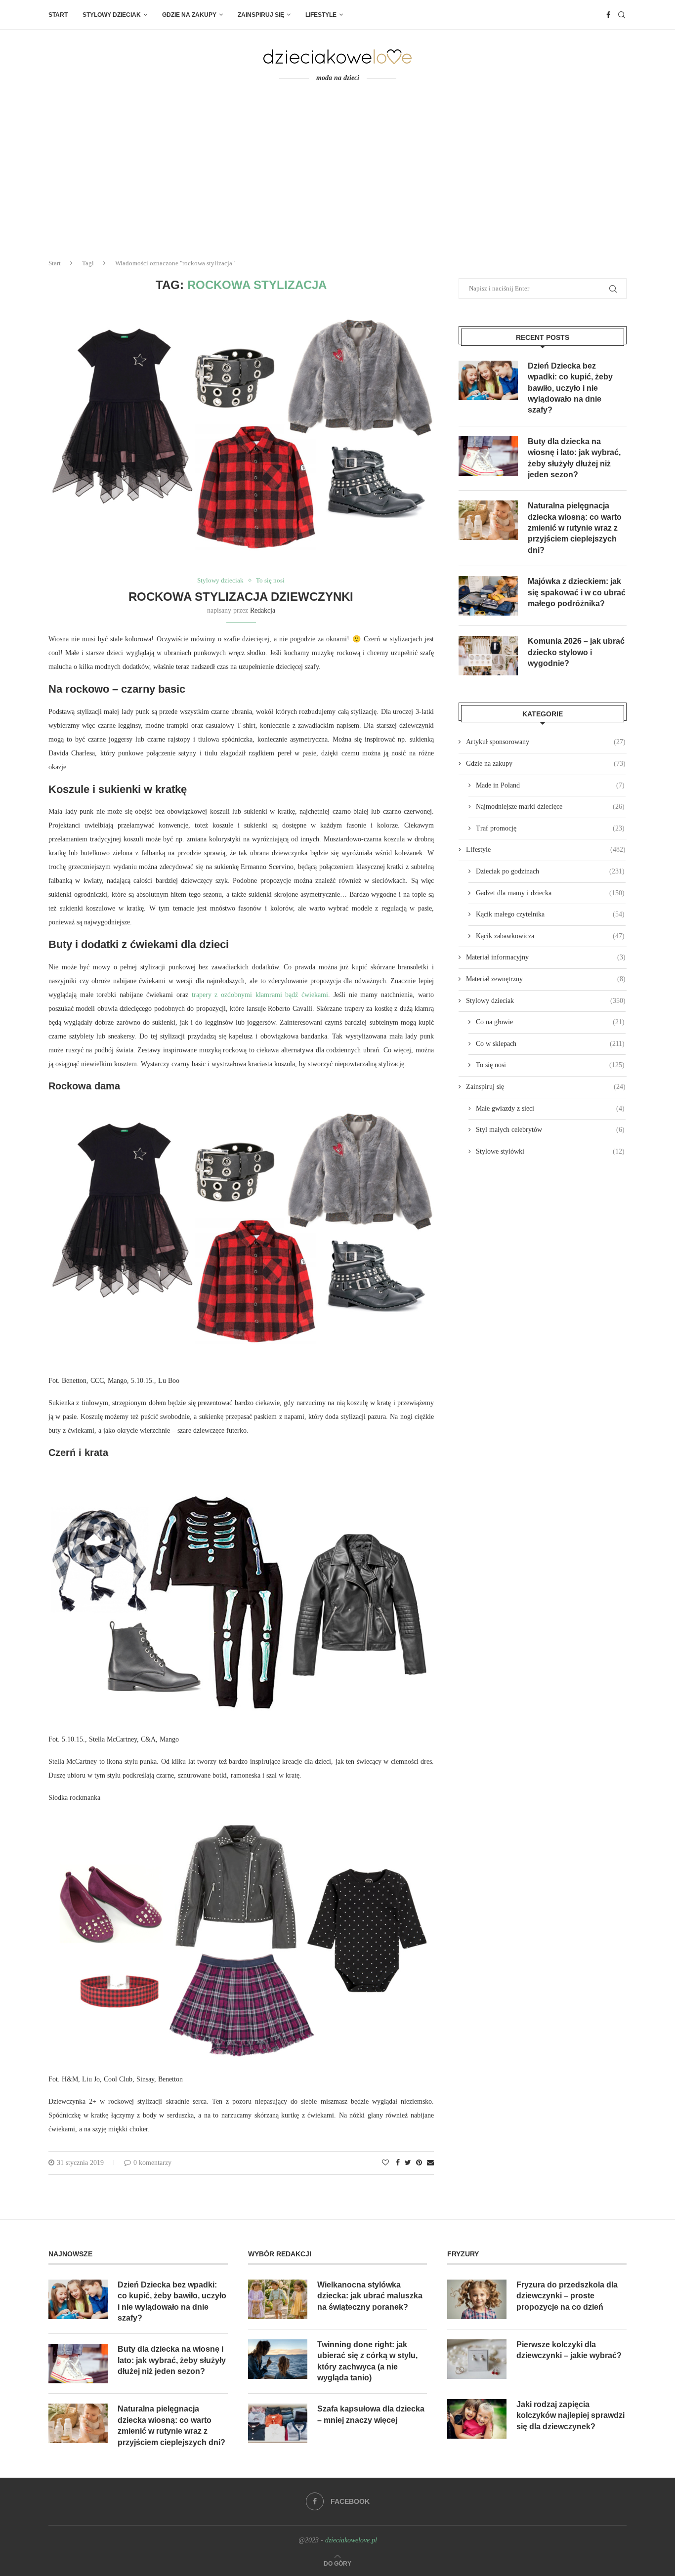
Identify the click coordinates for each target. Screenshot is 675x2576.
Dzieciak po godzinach (550, 871)
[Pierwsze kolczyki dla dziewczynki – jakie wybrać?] (477, 2359)
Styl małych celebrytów (550, 1130)
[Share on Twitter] (408, 2163)
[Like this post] (385, 2163)
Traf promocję (550, 828)
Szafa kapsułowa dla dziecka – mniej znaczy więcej (371, 2414)
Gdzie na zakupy (189, 15)
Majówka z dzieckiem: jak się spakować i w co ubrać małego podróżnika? (577, 592)
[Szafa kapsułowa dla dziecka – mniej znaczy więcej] (278, 2423)
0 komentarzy (152, 2163)
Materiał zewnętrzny (546, 979)
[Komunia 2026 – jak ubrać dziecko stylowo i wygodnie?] (488, 656)
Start (58, 15)
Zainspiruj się (261, 15)
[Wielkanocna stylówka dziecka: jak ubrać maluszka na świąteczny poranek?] (278, 2299)
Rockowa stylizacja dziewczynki (241, 597)
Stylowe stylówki (550, 1151)
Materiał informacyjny (546, 957)
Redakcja (263, 610)
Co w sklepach (550, 1044)
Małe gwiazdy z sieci (550, 1108)
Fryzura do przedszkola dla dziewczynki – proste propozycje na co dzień (567, 2296)
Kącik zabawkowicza (550, 936)
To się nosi (270, 580)
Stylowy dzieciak (112, 15)
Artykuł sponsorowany (546, 742)
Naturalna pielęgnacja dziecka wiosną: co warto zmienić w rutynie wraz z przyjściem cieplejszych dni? (575, 528)
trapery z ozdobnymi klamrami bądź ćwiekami (260, 995)
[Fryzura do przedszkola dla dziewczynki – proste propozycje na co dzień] (477, 2299)
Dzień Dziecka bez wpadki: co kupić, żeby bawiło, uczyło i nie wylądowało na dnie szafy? (570, 388)
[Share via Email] (430, 2163)
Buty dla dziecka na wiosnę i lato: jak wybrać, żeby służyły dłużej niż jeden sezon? (574, 458)
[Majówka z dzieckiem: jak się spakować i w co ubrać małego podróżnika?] (488, 596)
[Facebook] (608, 15)
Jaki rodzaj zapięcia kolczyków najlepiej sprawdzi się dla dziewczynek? (570, 2415)
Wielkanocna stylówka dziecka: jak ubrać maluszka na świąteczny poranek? (370, 2296)
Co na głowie (550, 1022)
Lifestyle (321, 15)
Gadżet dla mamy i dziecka (550, 893)
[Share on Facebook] (398, 2163)
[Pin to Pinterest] (419, 2163)
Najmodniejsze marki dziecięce (550, 807)
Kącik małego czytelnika (550, 914)
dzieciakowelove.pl (351, 2540)
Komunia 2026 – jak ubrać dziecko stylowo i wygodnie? (576, 652)
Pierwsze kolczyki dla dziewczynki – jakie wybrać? (569, 2350)
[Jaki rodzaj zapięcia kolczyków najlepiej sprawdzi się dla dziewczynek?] (477, 2419)
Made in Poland (550, 785)
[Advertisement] (337, 177)
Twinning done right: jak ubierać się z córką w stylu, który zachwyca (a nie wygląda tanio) (367, 2361)
